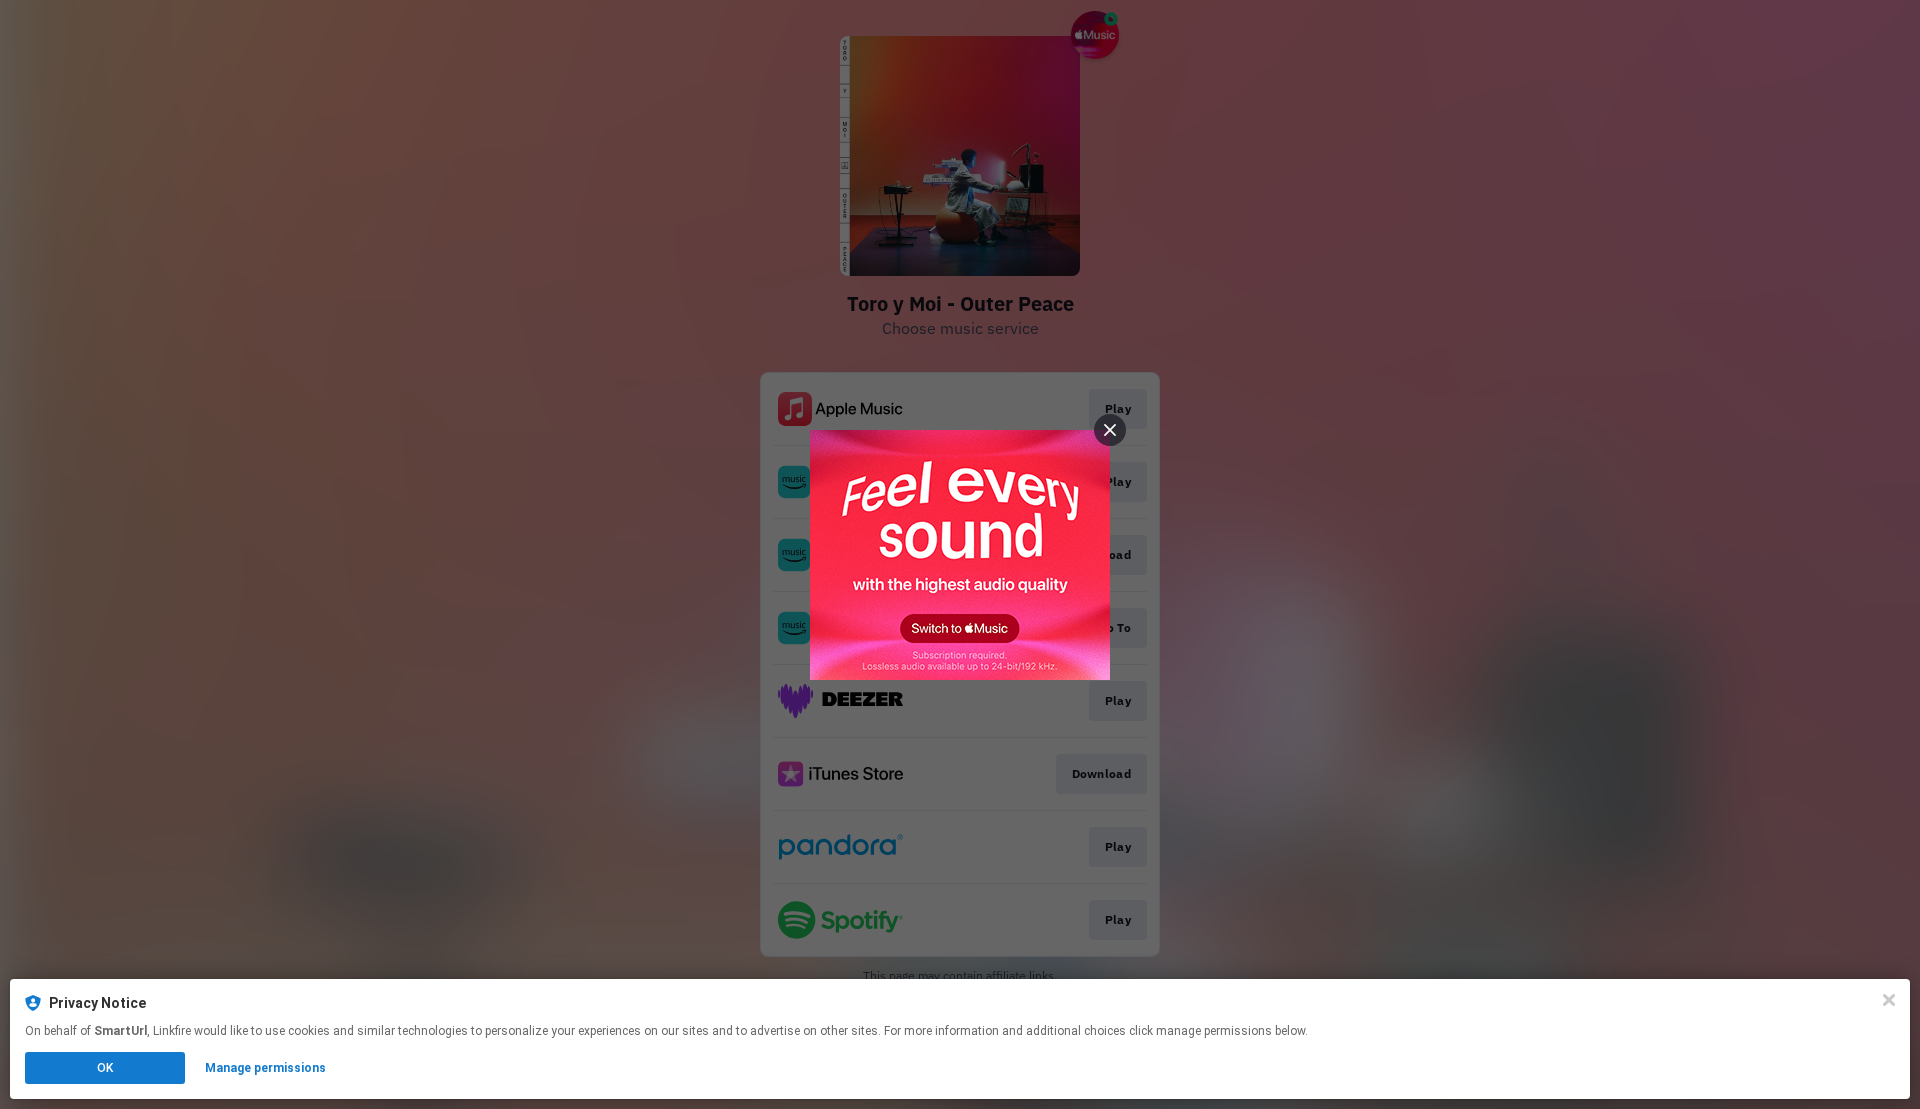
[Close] (1889, 1000)
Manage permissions (265, 1068)
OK (105, 1068)
